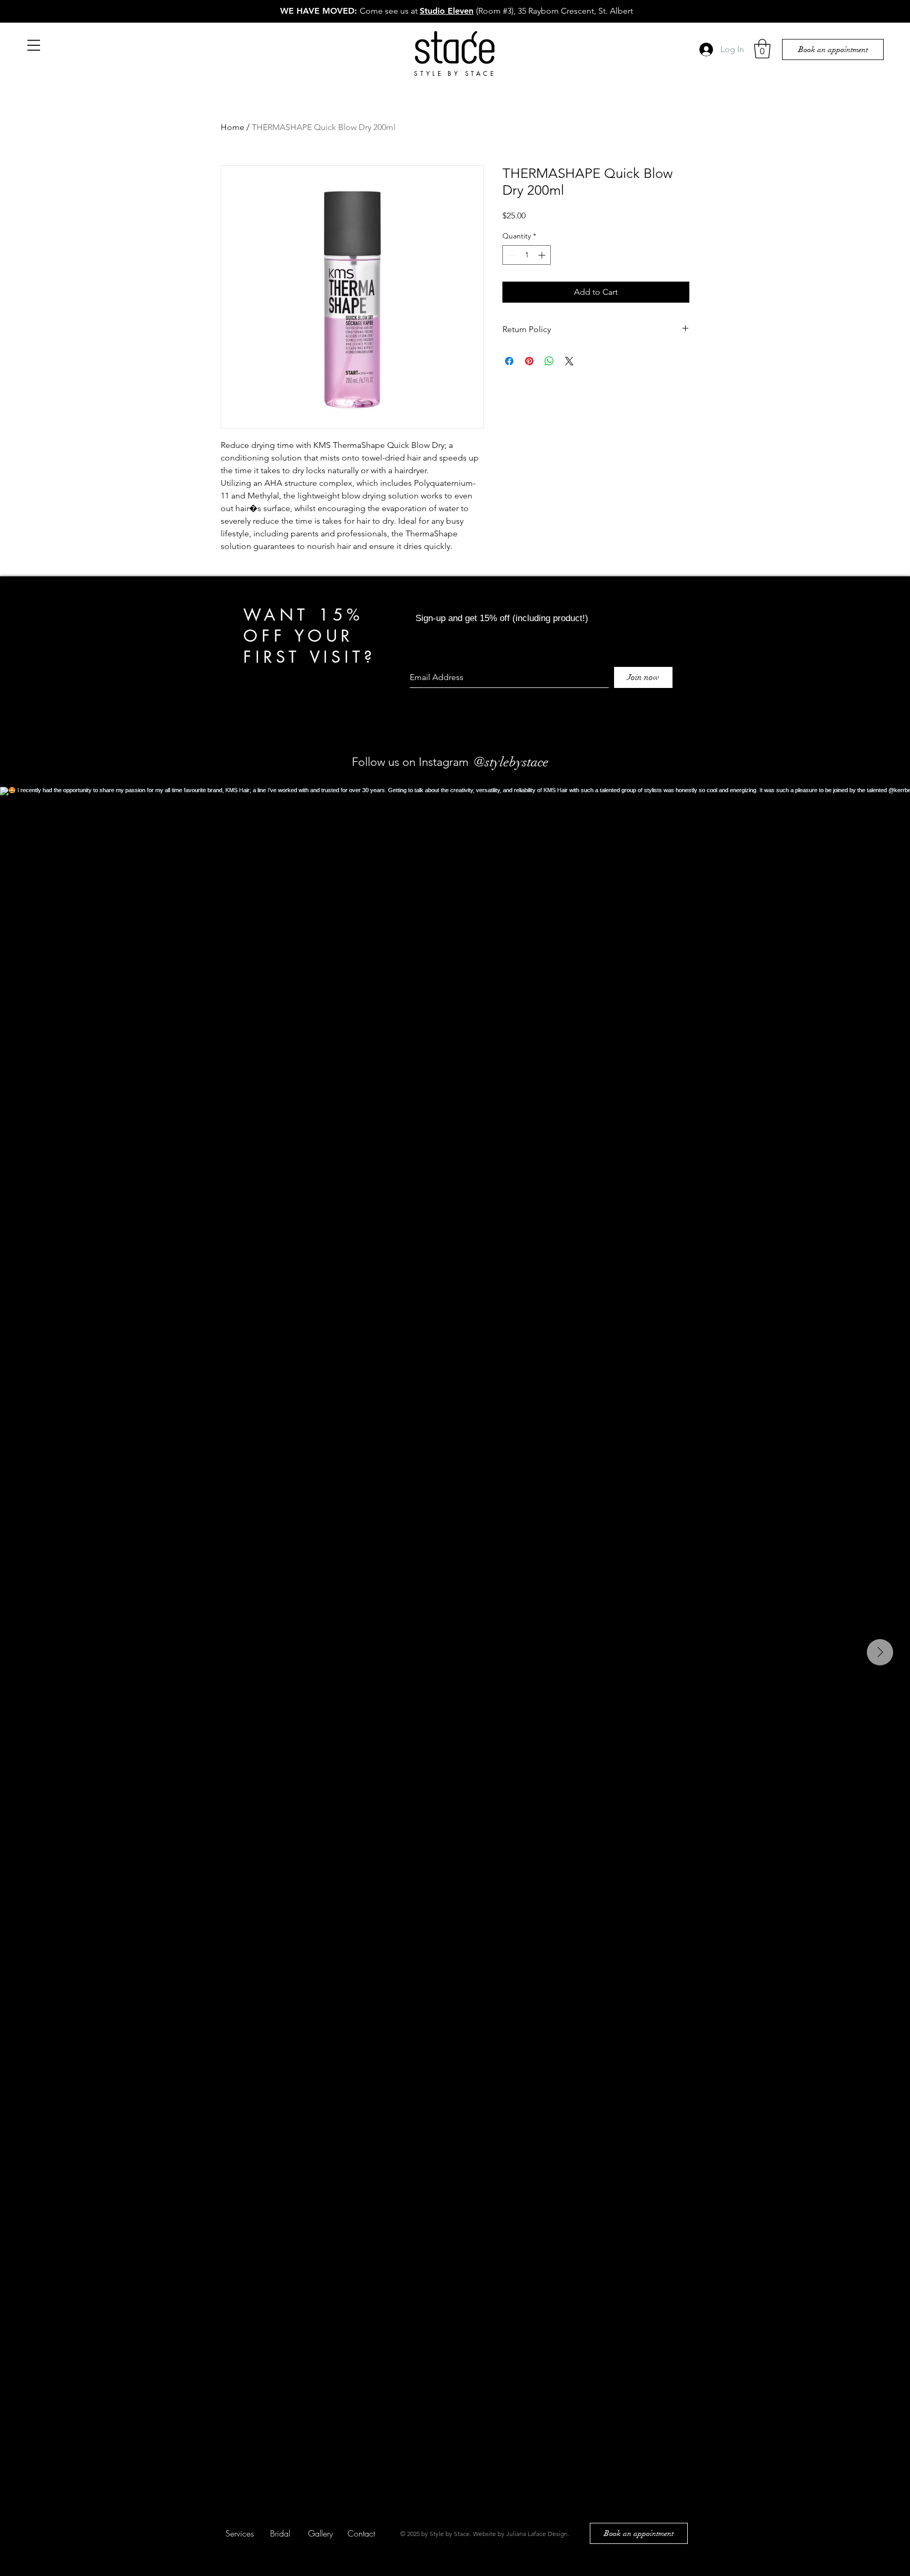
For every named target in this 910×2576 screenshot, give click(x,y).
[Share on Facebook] (509, 361)
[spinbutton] (527, 255)
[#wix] (558, 762)
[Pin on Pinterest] (529, 361)
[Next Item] (880, 1652)
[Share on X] (569, 361)
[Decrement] (511, 255)
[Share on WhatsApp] (549, 361)
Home (233, 127)
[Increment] (543, 255)
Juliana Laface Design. (538, 2534)
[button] (34, 45)
